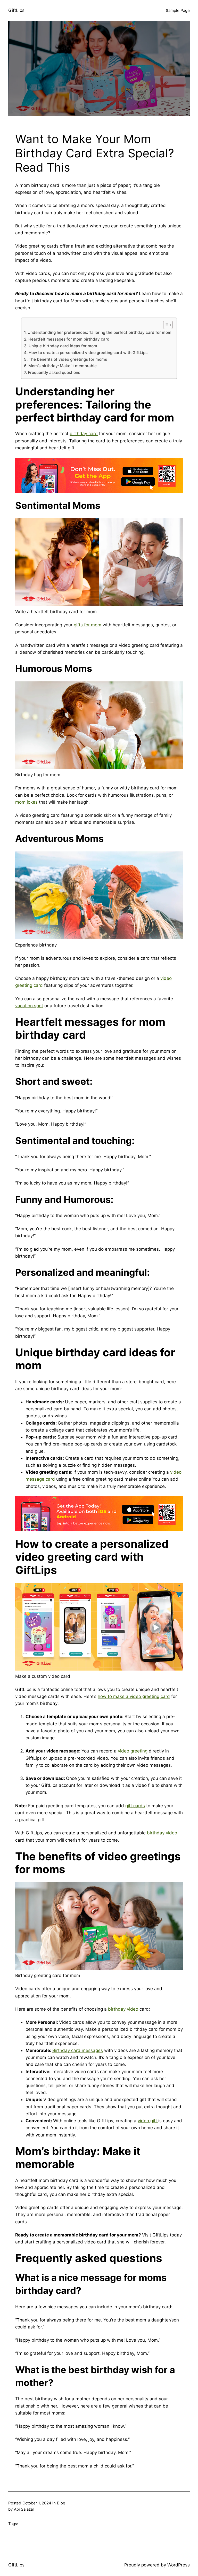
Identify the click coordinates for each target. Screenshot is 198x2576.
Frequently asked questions (54, 372)
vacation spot (29, 1006)
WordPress (179, 2565)
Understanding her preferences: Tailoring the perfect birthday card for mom (99, 332)
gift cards (135, 1806)
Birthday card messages (78, 2050)
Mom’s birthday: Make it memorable (62, 366)
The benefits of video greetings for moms (68, 359)
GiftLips (16, 10)
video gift (148, 2121)
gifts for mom (88, 625)
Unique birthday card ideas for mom (63, 346)
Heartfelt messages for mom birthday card (69, 339)
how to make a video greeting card (134, 1696)
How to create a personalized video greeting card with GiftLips (88, 353)
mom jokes (26, 802)
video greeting (133, 1751)
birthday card (84, 434)
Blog (61, 2503)
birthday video (162, 1833)
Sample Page (178, 10)
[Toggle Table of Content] (165, 325)
